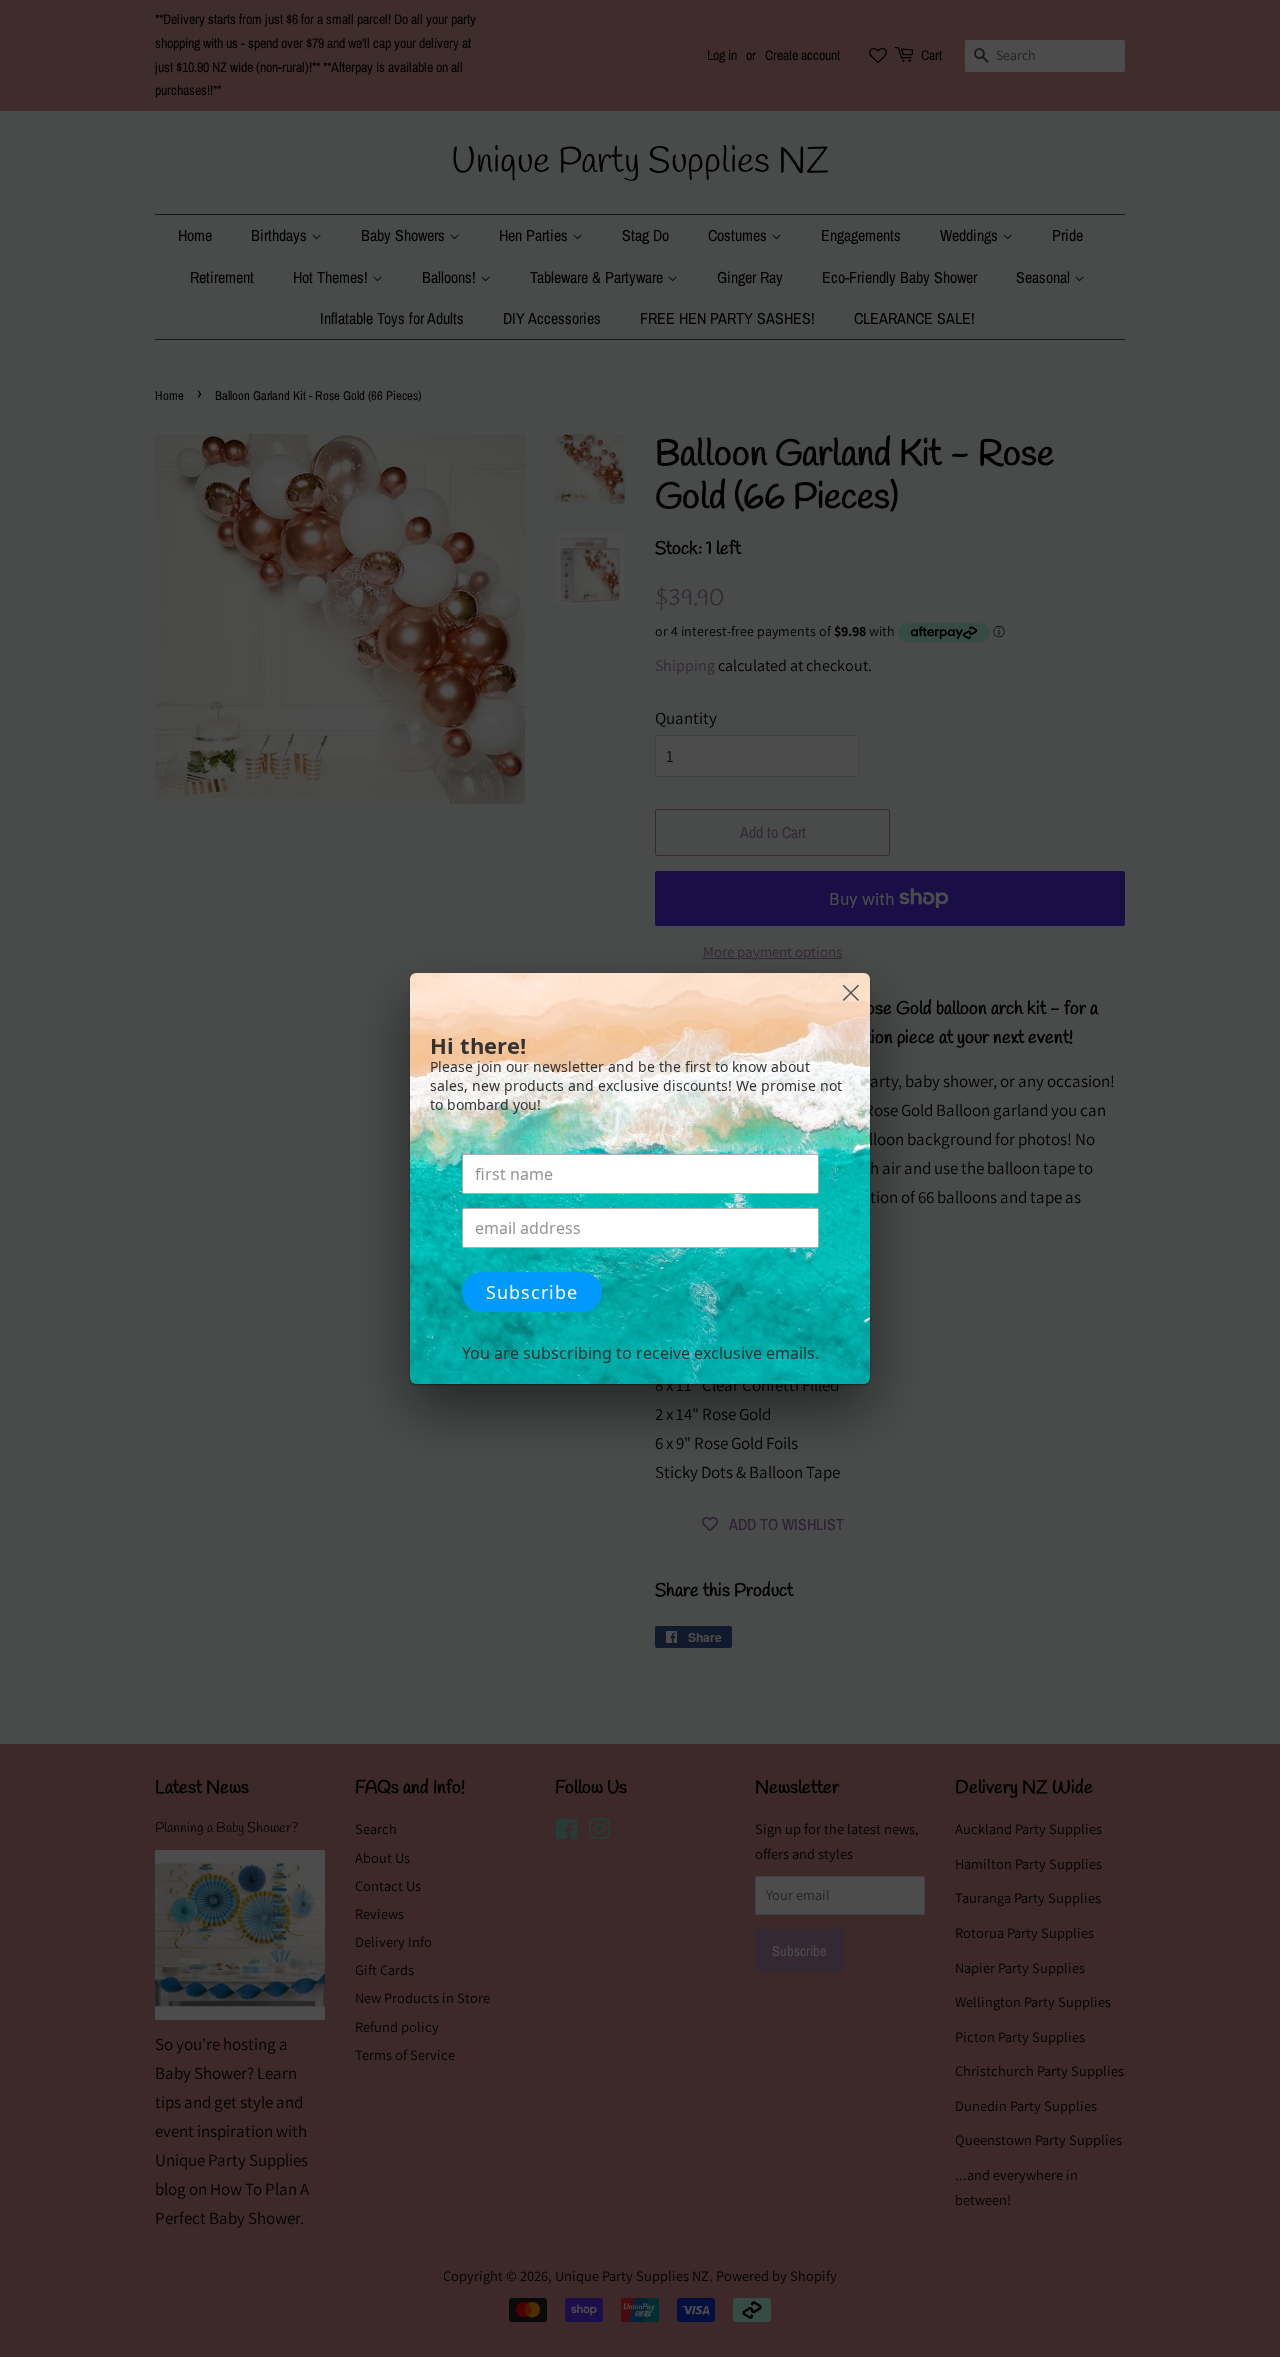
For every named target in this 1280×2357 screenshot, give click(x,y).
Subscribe (532, 1292)
